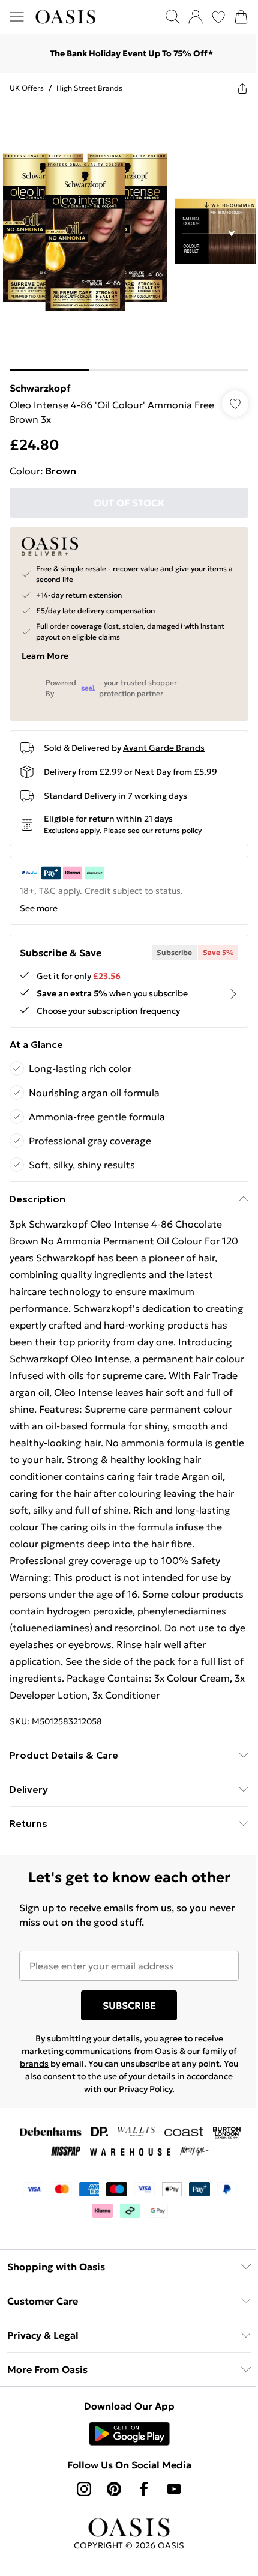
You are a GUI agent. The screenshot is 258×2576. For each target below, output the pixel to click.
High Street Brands (89, 88)
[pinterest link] (110, 2497)
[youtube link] (170, 2497)
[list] (124, 233)
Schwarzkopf (40, 379)
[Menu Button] (17, 17)
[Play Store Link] (124, 2441)
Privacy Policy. (166, 2097)
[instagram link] (80, 2497)
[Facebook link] (140, 2497)
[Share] (233, 88)
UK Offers (27, 88)
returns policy (178, 821)
